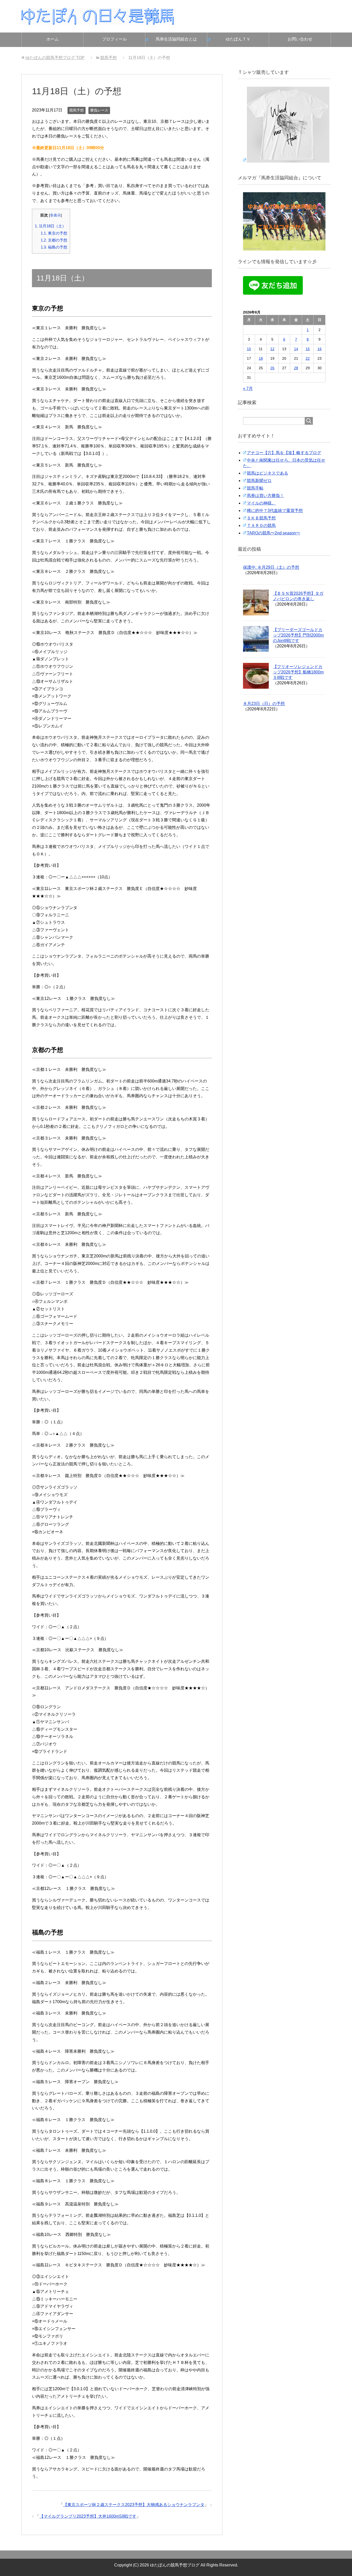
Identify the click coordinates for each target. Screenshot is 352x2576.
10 (249, 349)
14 (296, 349)
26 (272, 368)
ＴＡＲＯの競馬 (261, 525)
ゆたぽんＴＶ (238, 39)
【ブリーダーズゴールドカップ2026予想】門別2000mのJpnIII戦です (298, 635)
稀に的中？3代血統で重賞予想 (275, 511)
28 (296, 368)
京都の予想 (54, 240)
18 (261, 358)
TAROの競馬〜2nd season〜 (274, 533)
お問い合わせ (300, 39)
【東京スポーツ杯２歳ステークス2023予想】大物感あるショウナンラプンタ (134, 2505)
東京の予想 (54, 233)
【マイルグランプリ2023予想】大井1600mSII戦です (88, 2516)
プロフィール (114, 39)
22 (308, 358)
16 (320, 349)
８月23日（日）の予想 (264, 704)
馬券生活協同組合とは (176, 39)
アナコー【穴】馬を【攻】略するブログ (284, 453)
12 (272, 349)
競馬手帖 (255, 488)
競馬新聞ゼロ (259, 481)
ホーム (53, 39)
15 (308, 349)
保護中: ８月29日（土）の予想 (271, 567)
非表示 (55, 215)
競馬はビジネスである (267, 473)
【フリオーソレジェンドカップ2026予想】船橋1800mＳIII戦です (298, 672)
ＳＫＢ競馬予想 (261, 518)
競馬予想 (77, 110)
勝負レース (99, 110)
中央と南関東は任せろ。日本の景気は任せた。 (284, 463)
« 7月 (248, 388)
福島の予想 (54, 247)
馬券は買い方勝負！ (265, 496)
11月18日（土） (50, 226)
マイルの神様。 (261, 503)
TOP (55, 58)
